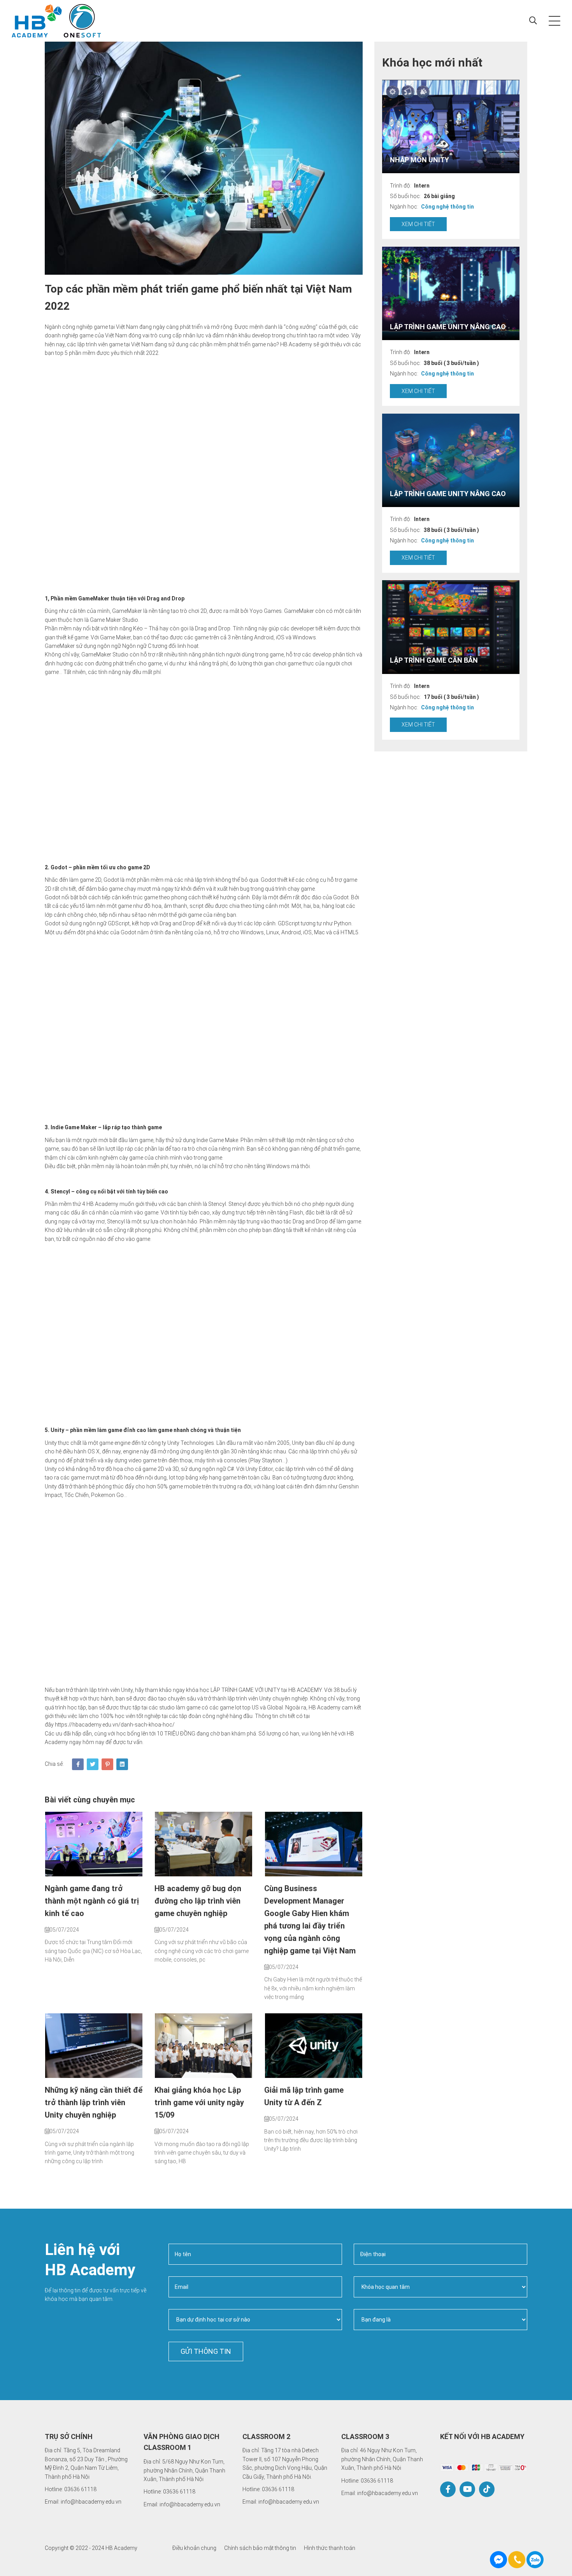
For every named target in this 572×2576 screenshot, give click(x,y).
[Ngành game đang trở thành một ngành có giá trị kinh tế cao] (94, 1844)
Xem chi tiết (418, 224)
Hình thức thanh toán (330, 2548)
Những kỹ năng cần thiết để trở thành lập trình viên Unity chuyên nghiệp (94, 2102)
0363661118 (535, 2560)
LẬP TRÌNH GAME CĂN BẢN (434, 660)
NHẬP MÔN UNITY (419, 159)
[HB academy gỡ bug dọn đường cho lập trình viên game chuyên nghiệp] (204, 1844)
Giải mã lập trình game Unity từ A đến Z (304, 2096)
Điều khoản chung (194, 2548)
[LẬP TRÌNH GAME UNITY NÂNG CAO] (451, 293)
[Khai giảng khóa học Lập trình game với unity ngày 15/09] (204, 2046)
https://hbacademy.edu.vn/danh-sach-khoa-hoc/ (115, 1725)
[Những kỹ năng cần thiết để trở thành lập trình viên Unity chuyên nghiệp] (94, 2046)
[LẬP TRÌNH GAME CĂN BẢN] (451, 627)
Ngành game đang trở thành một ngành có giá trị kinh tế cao (92, 1901)
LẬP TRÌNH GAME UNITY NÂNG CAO (448, 326)
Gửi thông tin (206, 2351)
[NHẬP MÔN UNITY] (451, 126)
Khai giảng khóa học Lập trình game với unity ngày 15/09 (199, 2102)
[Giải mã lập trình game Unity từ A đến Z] (313, 2046)
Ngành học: (404, 207)
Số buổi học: (405, 196)
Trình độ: (401, 185)
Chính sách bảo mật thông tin (260, 2548)
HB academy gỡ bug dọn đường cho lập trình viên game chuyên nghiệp (198, 1901)
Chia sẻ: (54, 1764)
